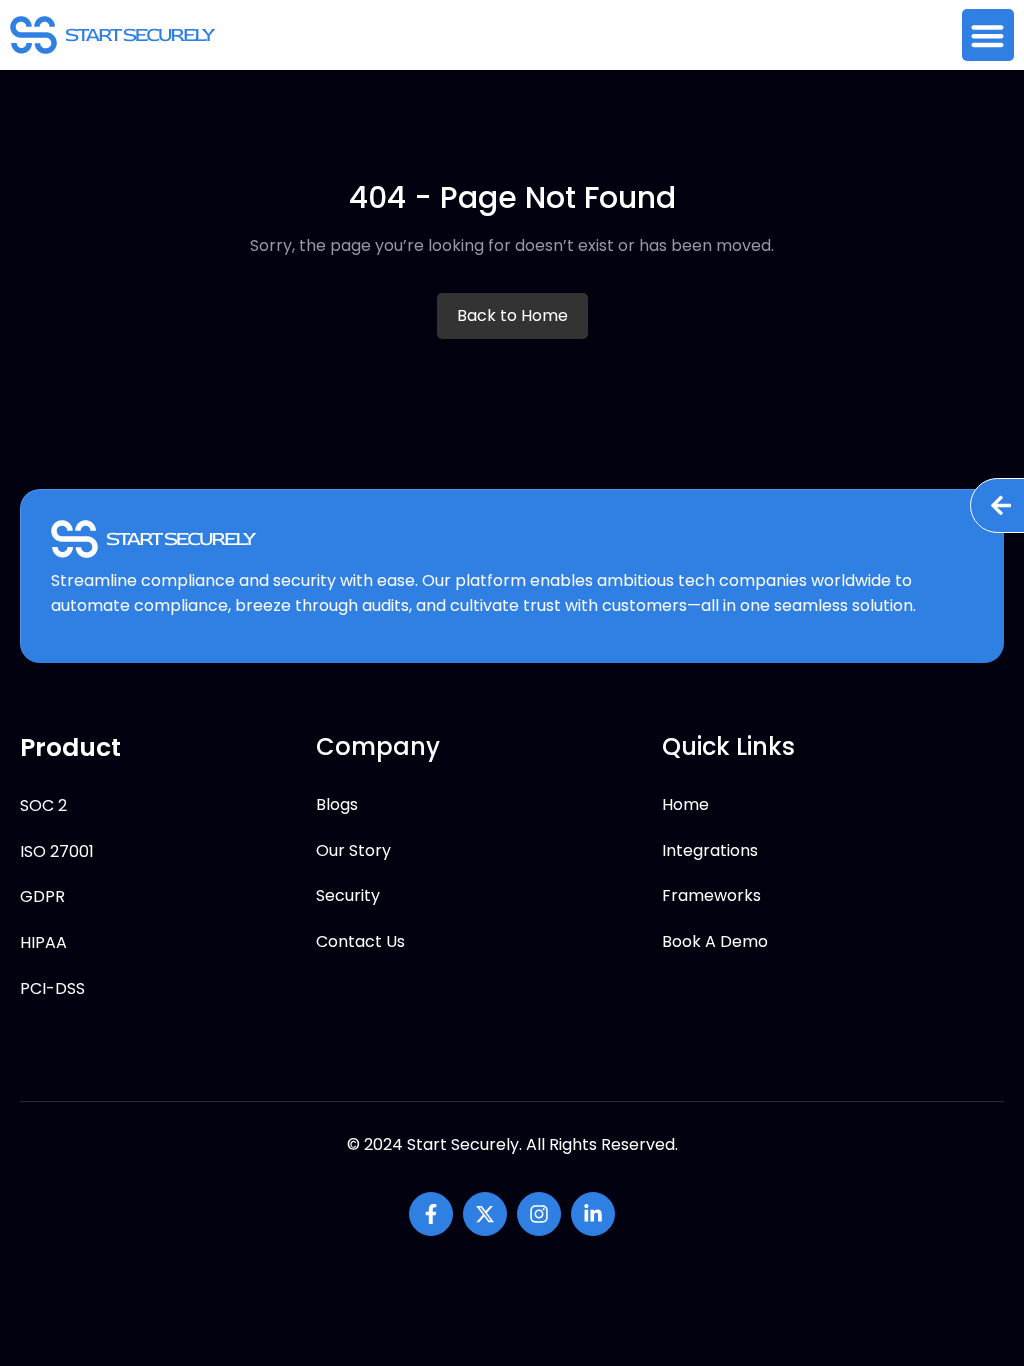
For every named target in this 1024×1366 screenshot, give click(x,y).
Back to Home (512, 315)
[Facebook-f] (431, 1214)
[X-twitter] (485, 1214)
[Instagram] (539, 1214)
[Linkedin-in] (593, 1214)
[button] (988, 35)
